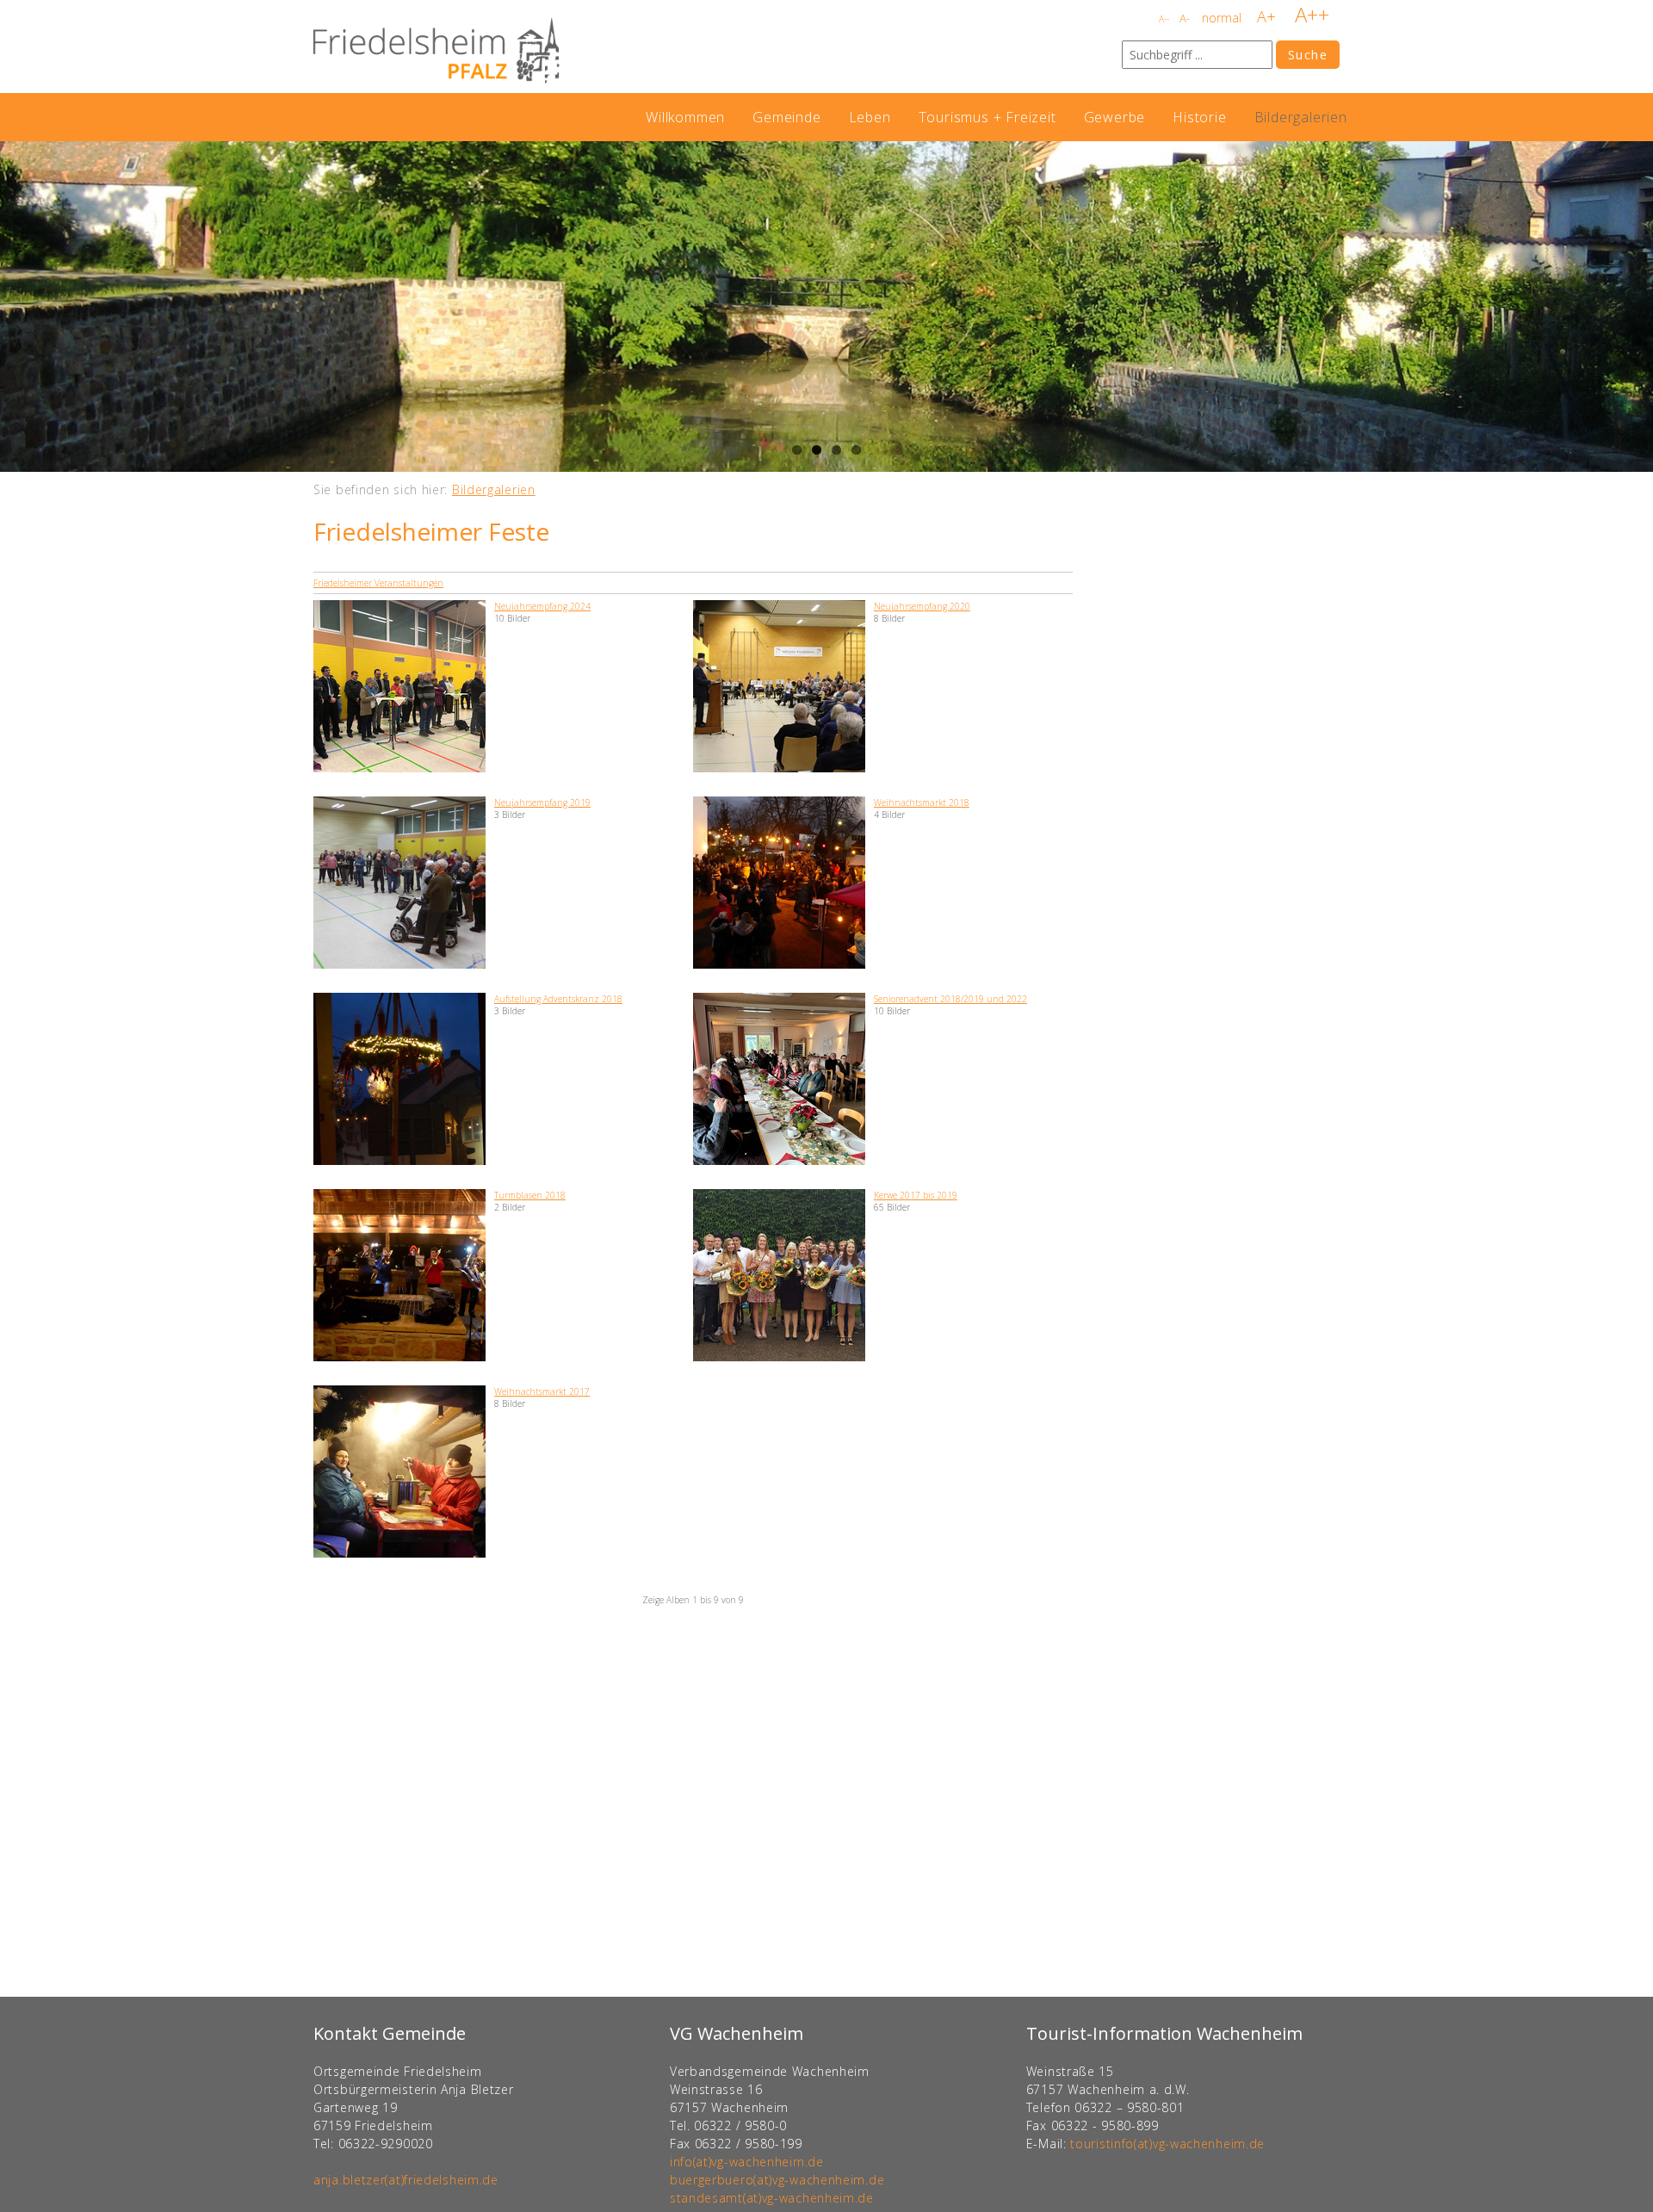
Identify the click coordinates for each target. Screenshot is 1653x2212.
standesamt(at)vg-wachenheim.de (772, 2198)
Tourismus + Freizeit (987, 117)
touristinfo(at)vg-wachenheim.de (1167, 2144)
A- (1185, 18)
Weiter (1636, 307)
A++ (1312, 14)
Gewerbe (1115, 117)
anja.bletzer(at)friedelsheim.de (406, 2180)
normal (1222, 18)
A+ (1266, 16)
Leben (870, 117)
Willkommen (685, 117)
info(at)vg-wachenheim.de (747, 2162)
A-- (1164, 19)
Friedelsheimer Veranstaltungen (378, 583)
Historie (1199, 117)
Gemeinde (786, 117)
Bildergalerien (1301, 117)
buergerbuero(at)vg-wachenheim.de (777, 2180)
